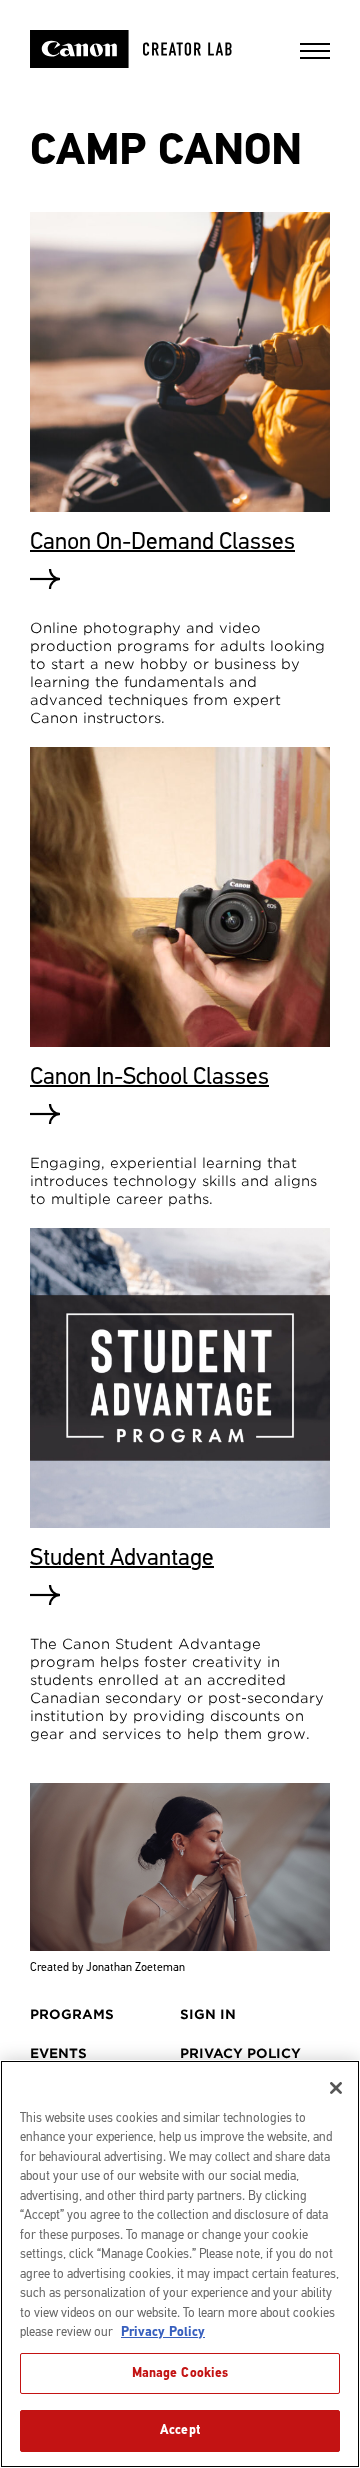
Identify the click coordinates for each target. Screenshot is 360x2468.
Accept (180, 2430)
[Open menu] (315, 57)
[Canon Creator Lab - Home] (157, 49)
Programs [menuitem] (72, 2014)
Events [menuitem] (58, 2053)
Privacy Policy (163, 2332)
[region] (180, 2264)
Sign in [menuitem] (208, 2014)
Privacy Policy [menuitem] (240, 2053)
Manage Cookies (180, 2373)
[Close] (336, 2088)
